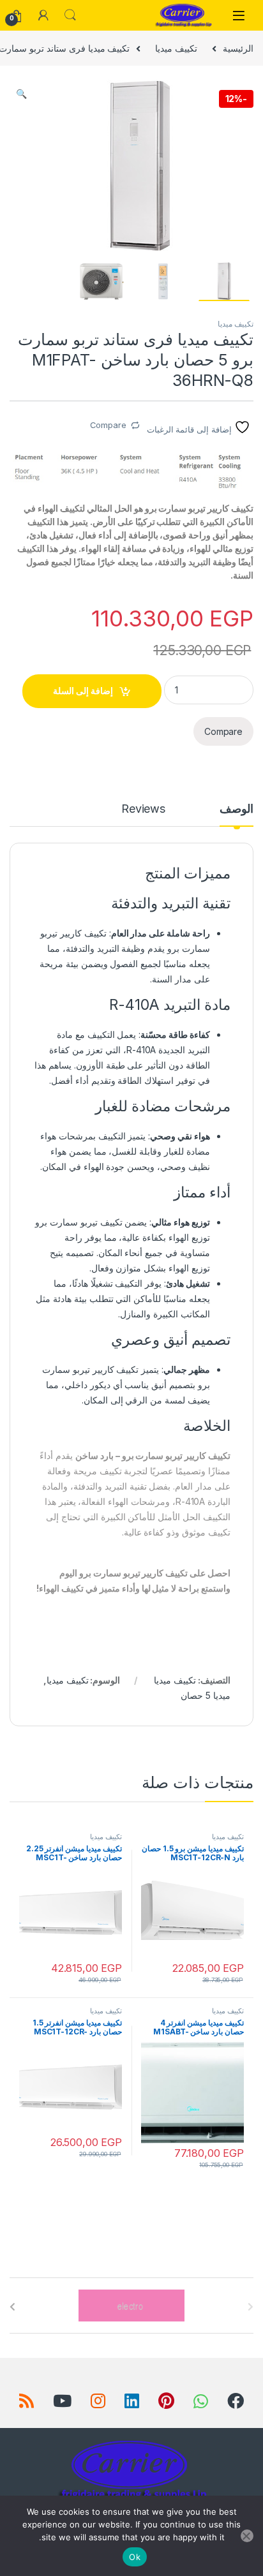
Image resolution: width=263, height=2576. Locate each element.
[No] (247, 2536)
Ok (135, 2557)
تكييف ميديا (176, 48)
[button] (21, 94)
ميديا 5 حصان (206, 1695)
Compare (108, 425)
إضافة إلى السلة (83, 691)
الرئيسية (238, 48)
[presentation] (12, 2307)
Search (70, 15)
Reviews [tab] (143, 809)
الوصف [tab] (237, 809)
